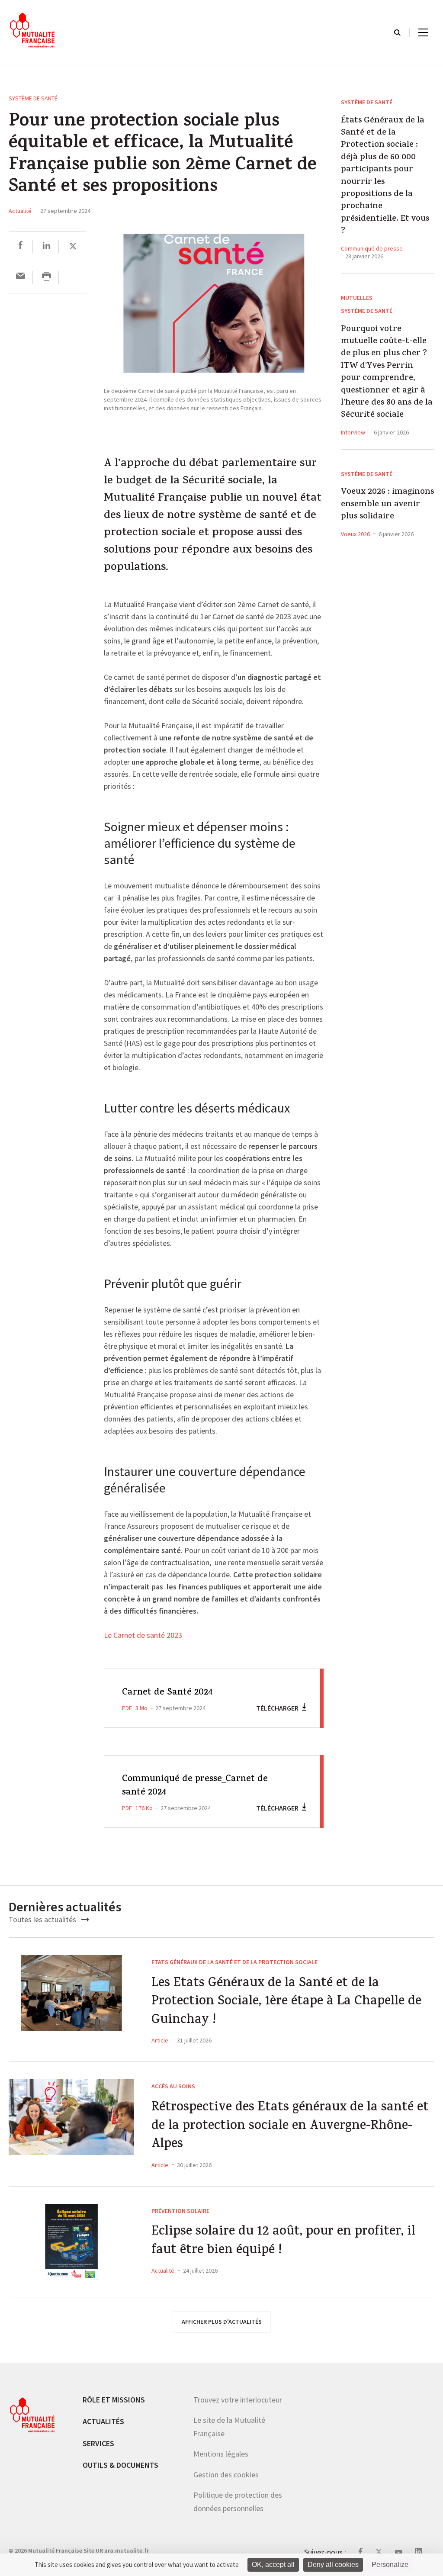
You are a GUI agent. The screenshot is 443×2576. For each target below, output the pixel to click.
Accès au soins (173, 2086)
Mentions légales (221, 2454)
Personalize (390, 2565)
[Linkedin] (47, 246)
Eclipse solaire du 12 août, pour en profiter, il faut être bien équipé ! (283, 2242)
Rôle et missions (114, 2400)
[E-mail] (21, 277)
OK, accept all (273, 2565)
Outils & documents (120, 2465)
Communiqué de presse (372, 248)
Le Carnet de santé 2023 (143, 1636)
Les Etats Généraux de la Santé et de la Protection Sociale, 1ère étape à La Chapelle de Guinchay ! (286, 2003)
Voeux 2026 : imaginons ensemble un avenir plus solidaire (387, 505)
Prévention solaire (180, 2211)
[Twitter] (73, 246)
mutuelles (357, 298)
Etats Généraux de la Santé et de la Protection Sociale (234, 1962)
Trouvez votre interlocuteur (238, 2400)
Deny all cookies (333, 2565)
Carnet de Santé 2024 (167, 1693)
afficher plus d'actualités (222, 2322)
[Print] (47, 277)
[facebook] (21, 246)
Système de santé (33, 98)
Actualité (20, 211)
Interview (353, 432)
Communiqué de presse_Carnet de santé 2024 (195, 1786)
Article (160, 2040)
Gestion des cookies (226, 2475)
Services (98, 2443)
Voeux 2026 (355, 534)
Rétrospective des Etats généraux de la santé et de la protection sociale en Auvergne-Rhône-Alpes (290, 2127)
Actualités (103, 2421)
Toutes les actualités (43, 1919)
